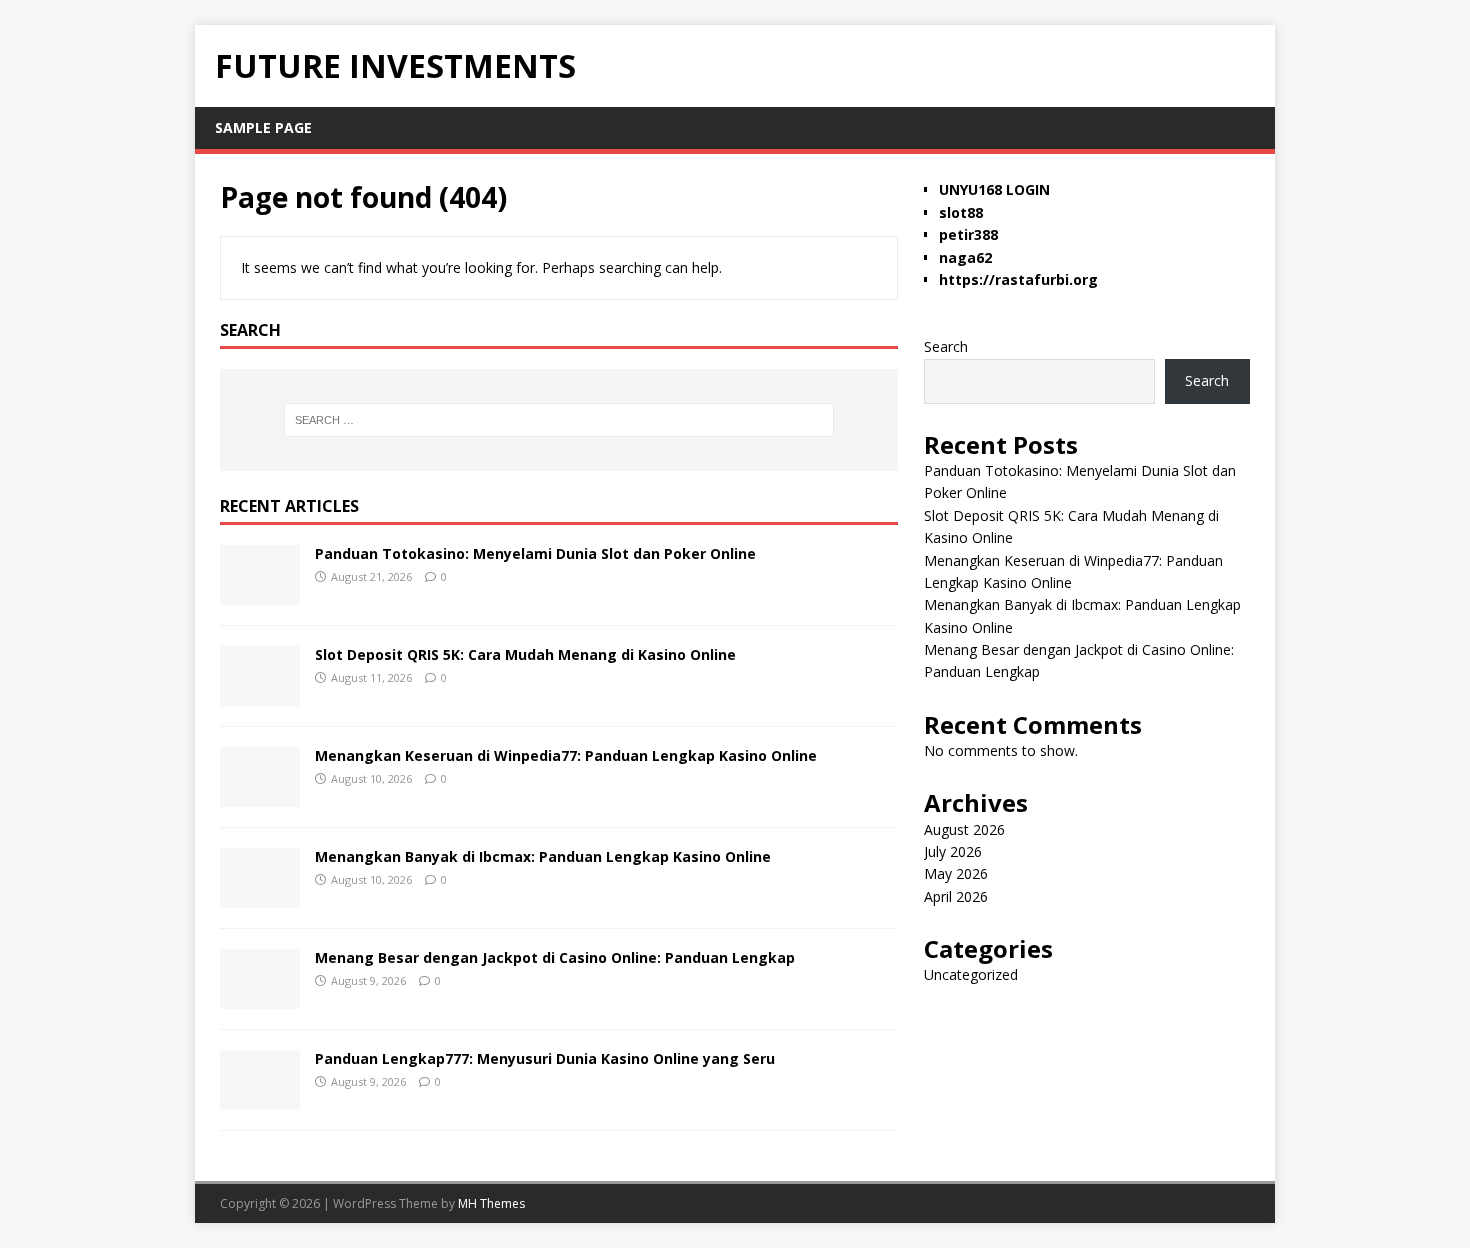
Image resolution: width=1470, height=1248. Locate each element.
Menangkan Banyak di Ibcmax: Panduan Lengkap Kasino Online (543, 856)
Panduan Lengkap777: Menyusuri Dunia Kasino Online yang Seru (545, 1058)
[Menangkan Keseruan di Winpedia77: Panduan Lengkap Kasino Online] (260, 794)
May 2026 (956, 873)
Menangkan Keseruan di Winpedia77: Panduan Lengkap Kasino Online (566, 755)
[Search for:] (559, 420)
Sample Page (263, 127)
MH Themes (491, 1203)
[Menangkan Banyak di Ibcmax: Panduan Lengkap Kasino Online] (260, 895)
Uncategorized (971, 974)
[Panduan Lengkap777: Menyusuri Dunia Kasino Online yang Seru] (260, 1097)
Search (946, 346)
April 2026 (956, 896)
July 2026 (953, 851)
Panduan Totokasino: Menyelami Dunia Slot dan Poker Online (535, 553)
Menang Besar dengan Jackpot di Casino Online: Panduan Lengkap (555, 957)
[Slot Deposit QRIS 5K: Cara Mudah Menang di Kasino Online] (260, 693)
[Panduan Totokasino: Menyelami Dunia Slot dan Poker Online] (260, 592)
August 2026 (964, 829)
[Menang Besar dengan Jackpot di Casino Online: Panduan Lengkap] (260, 996)
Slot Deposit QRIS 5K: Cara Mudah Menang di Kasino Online (525, 654)
